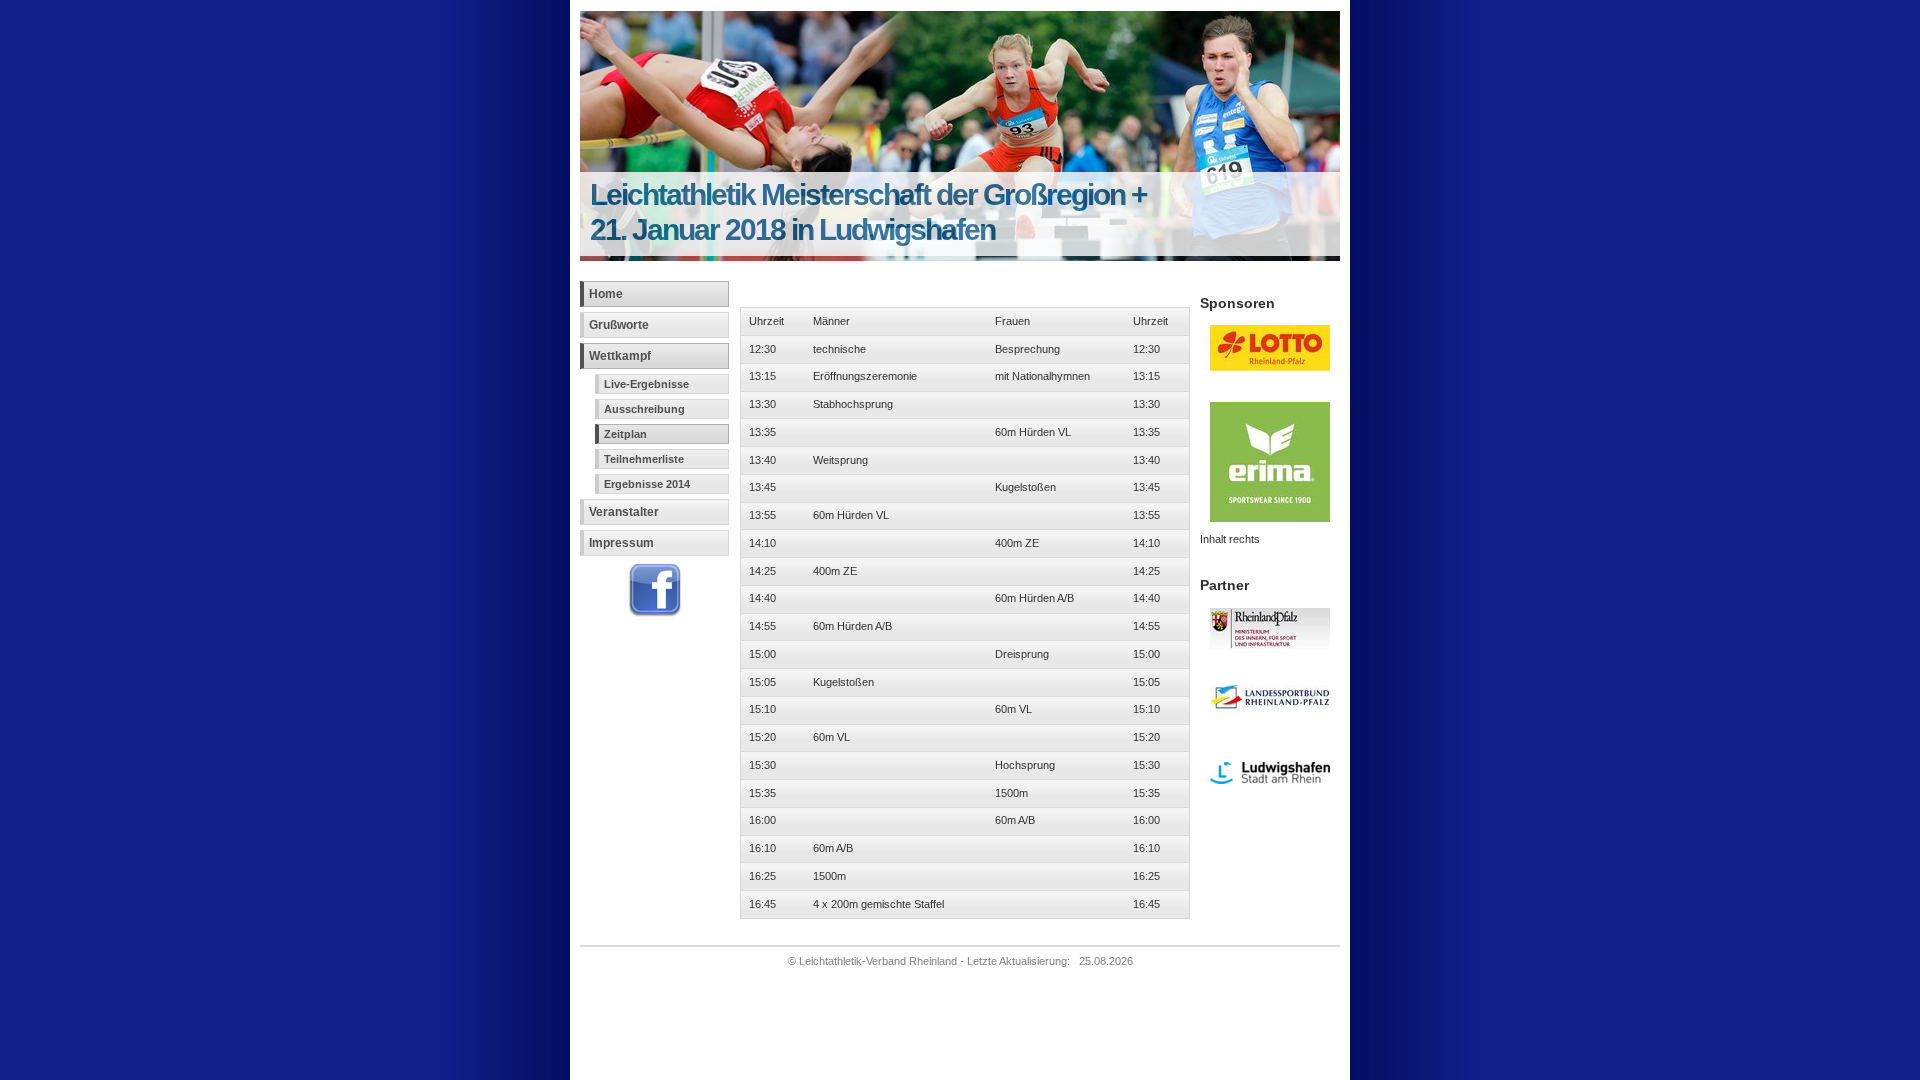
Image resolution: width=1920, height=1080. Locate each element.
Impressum (621, 543)
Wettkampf (620, 356)
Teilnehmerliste (644, 459)
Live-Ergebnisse (646, 384)
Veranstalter (624, 512)
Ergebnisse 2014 (647, 484)
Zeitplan (625, 434)
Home (606, 294)
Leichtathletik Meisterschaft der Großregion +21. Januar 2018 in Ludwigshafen (868, 211)
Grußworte (619, 325)
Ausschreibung (644, 409)
